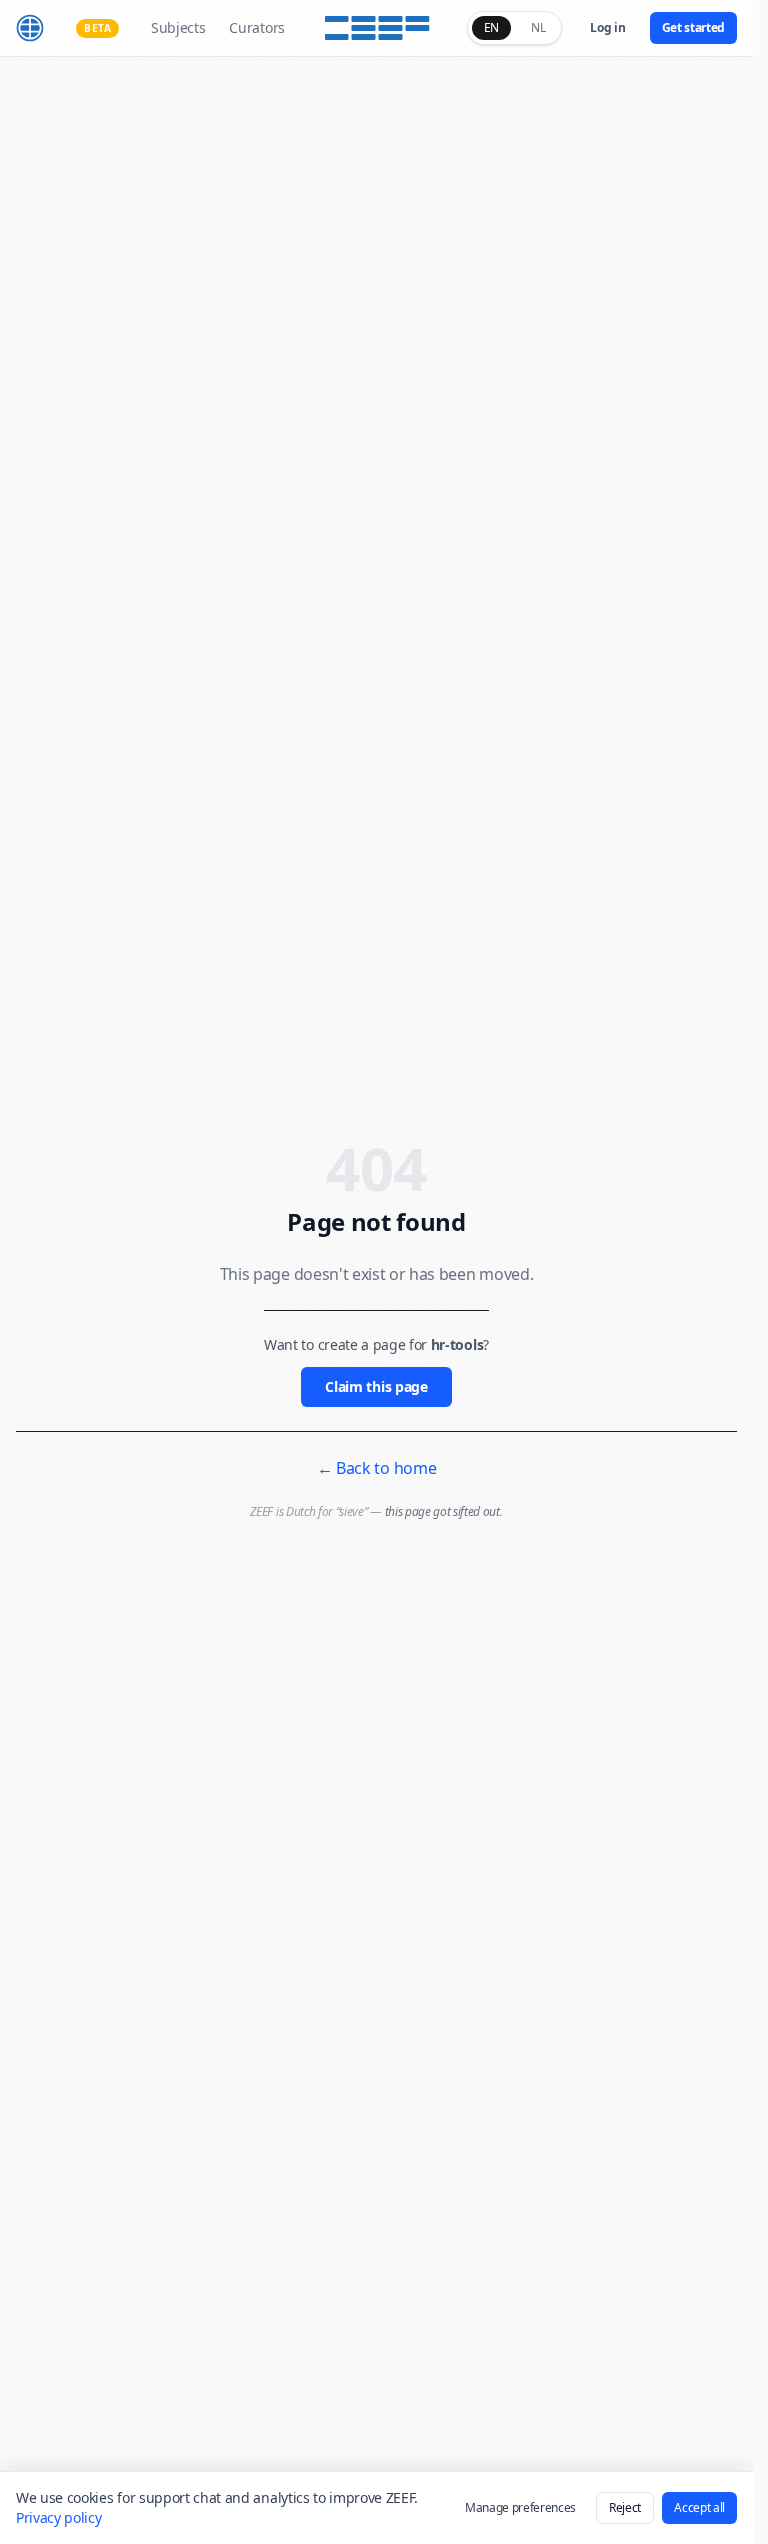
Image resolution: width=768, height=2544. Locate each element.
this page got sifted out (442, 1511)
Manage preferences (520, 2507)
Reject (625, 2507)
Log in (607, 27)
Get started (693, 27)
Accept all (699, 2507)
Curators (256, 27)
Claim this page (376, 1386)
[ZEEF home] (30, 28)
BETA (97, 28)
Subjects (178, 27)
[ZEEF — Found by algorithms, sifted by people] (376, 28)
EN (491, 27)
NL (538, 27)
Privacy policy (59, 2517)
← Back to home (377, 1468)
